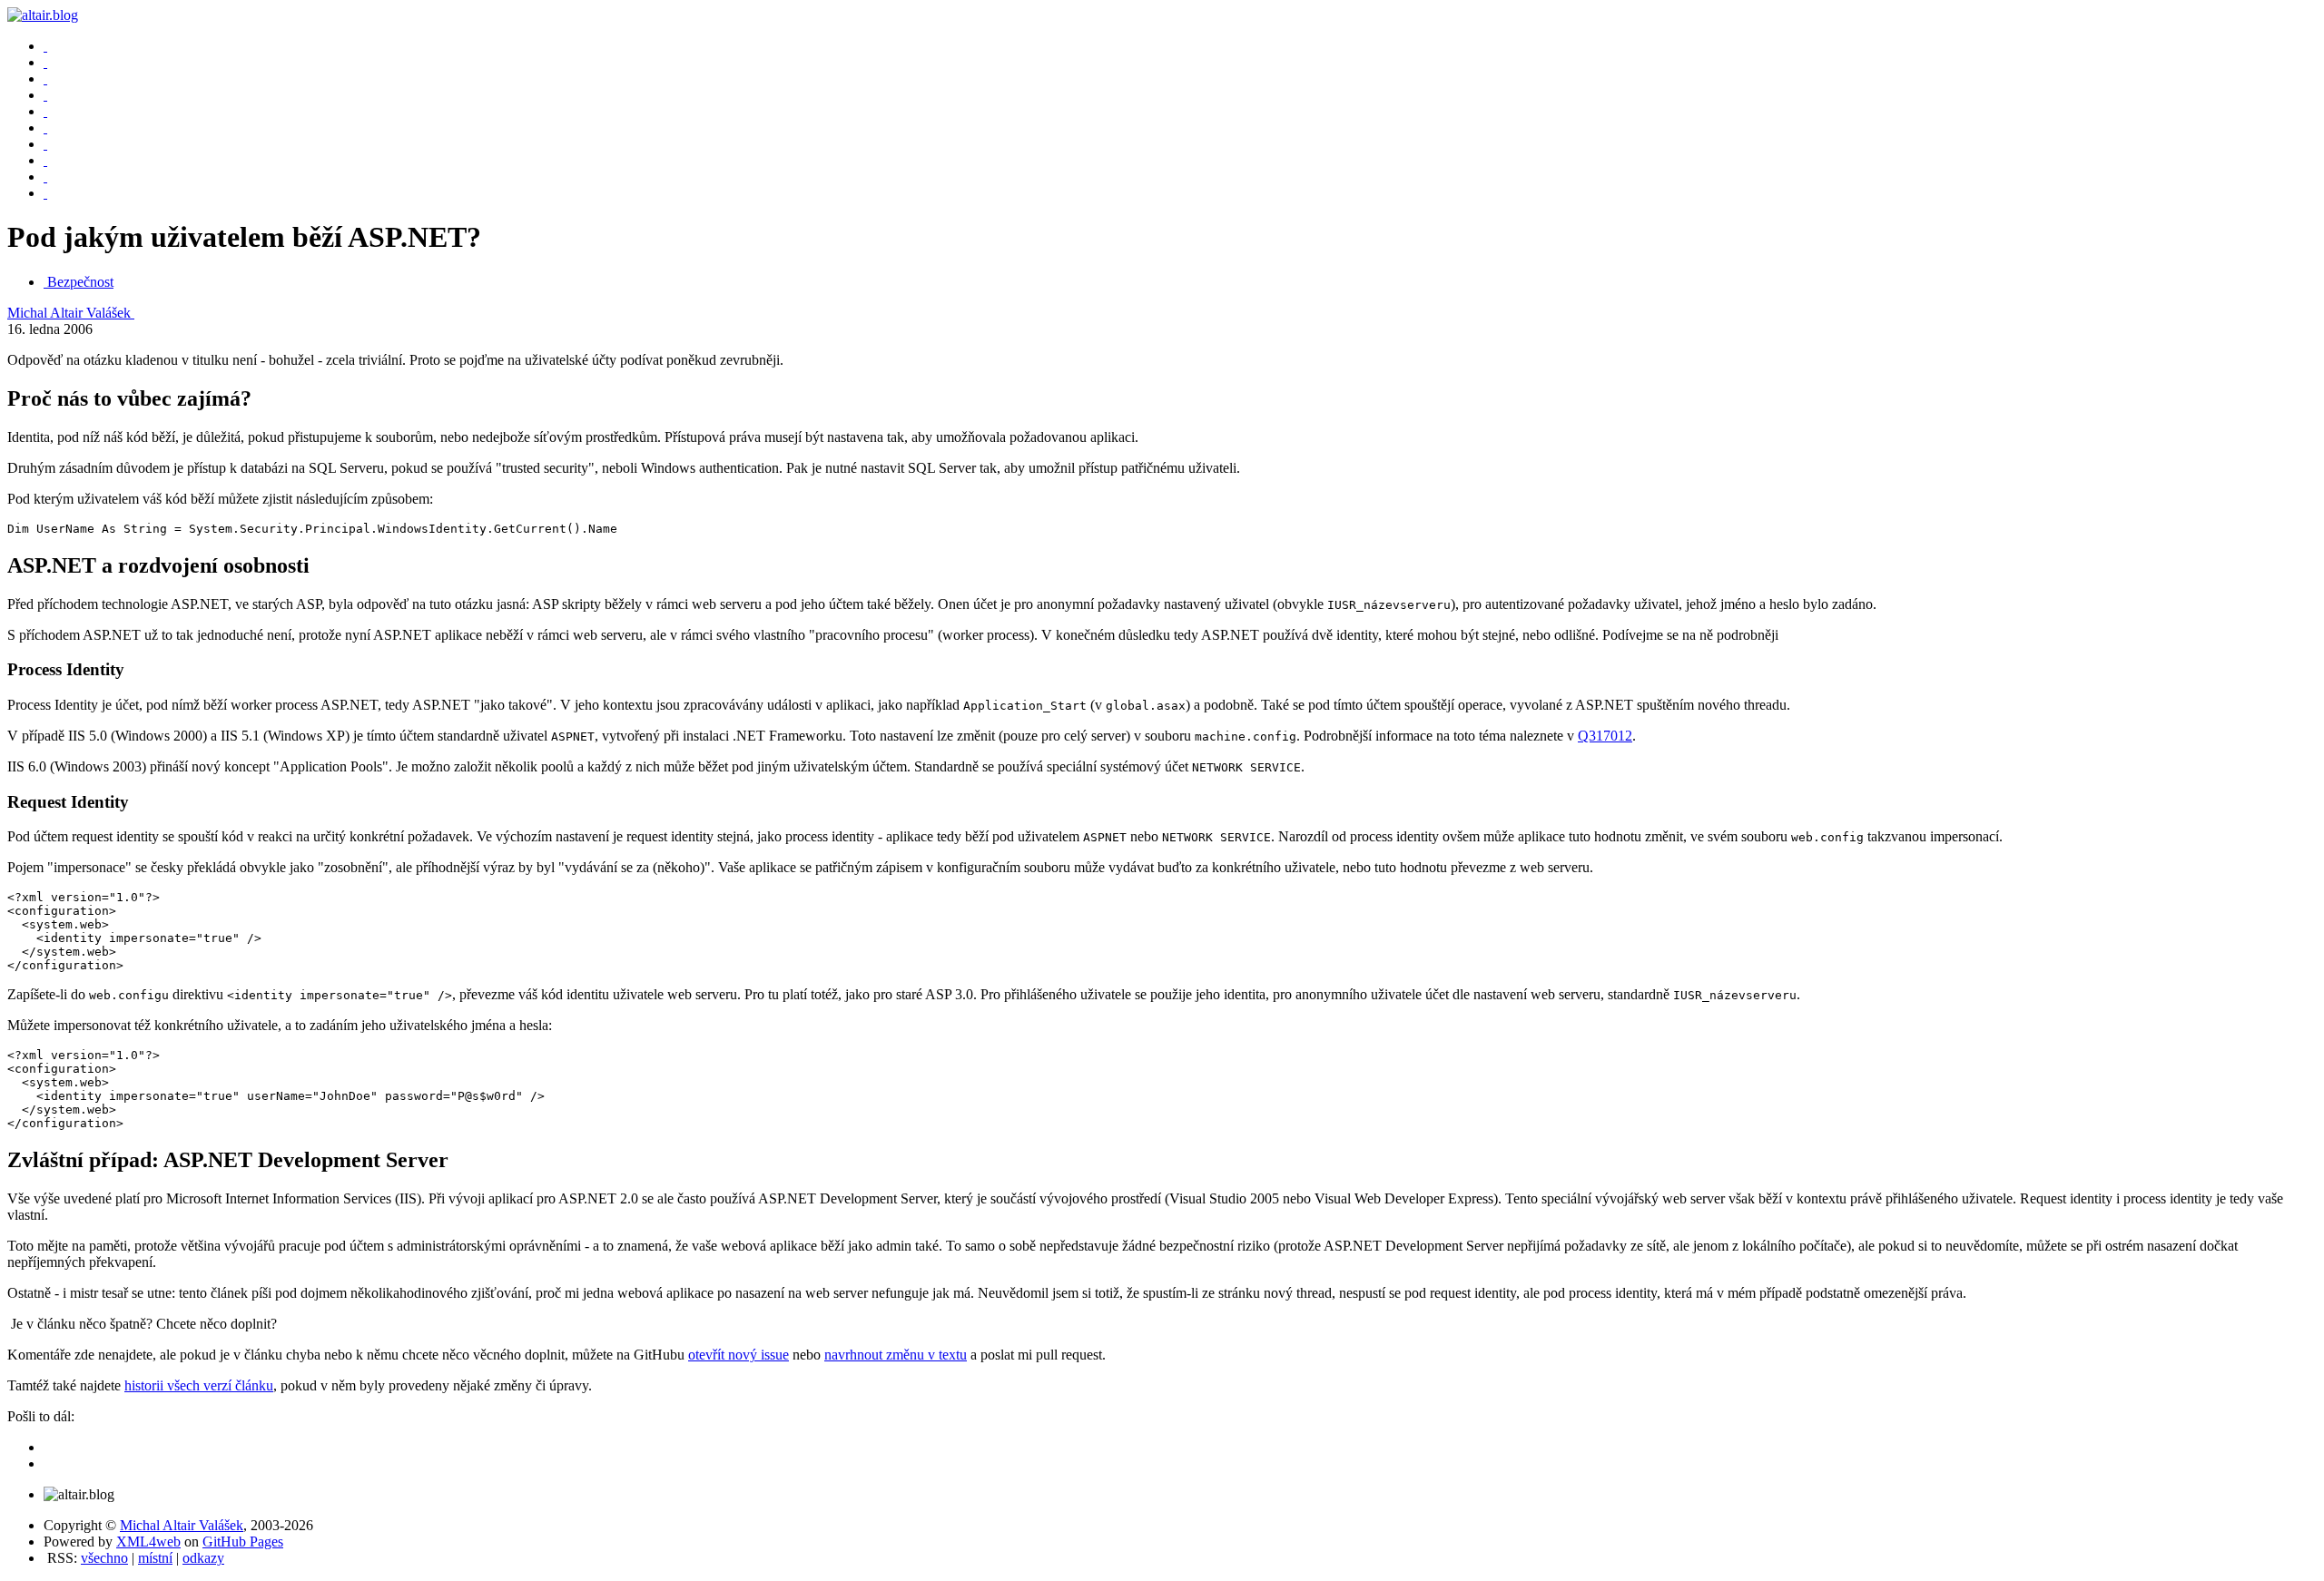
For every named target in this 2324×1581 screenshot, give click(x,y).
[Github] (45, 177)
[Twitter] (45, 160)
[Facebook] (45, 144)
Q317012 (1605, 736)
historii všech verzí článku (199, 1385)
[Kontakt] (45, 128)
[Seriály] (45, 95)
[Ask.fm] (45, 193)
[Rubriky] (45, 79)
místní (155, 1558)
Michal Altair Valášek (71, 313)
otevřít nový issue (739, 1355)
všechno (104, 1558)
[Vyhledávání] (45, 111)
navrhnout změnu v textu (896, 1355)
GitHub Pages (243, 1542)
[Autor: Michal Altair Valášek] (45, 46)
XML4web (148, 1542)
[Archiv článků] (45, 62)
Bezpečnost (80, 282)
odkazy (203, 1558)
